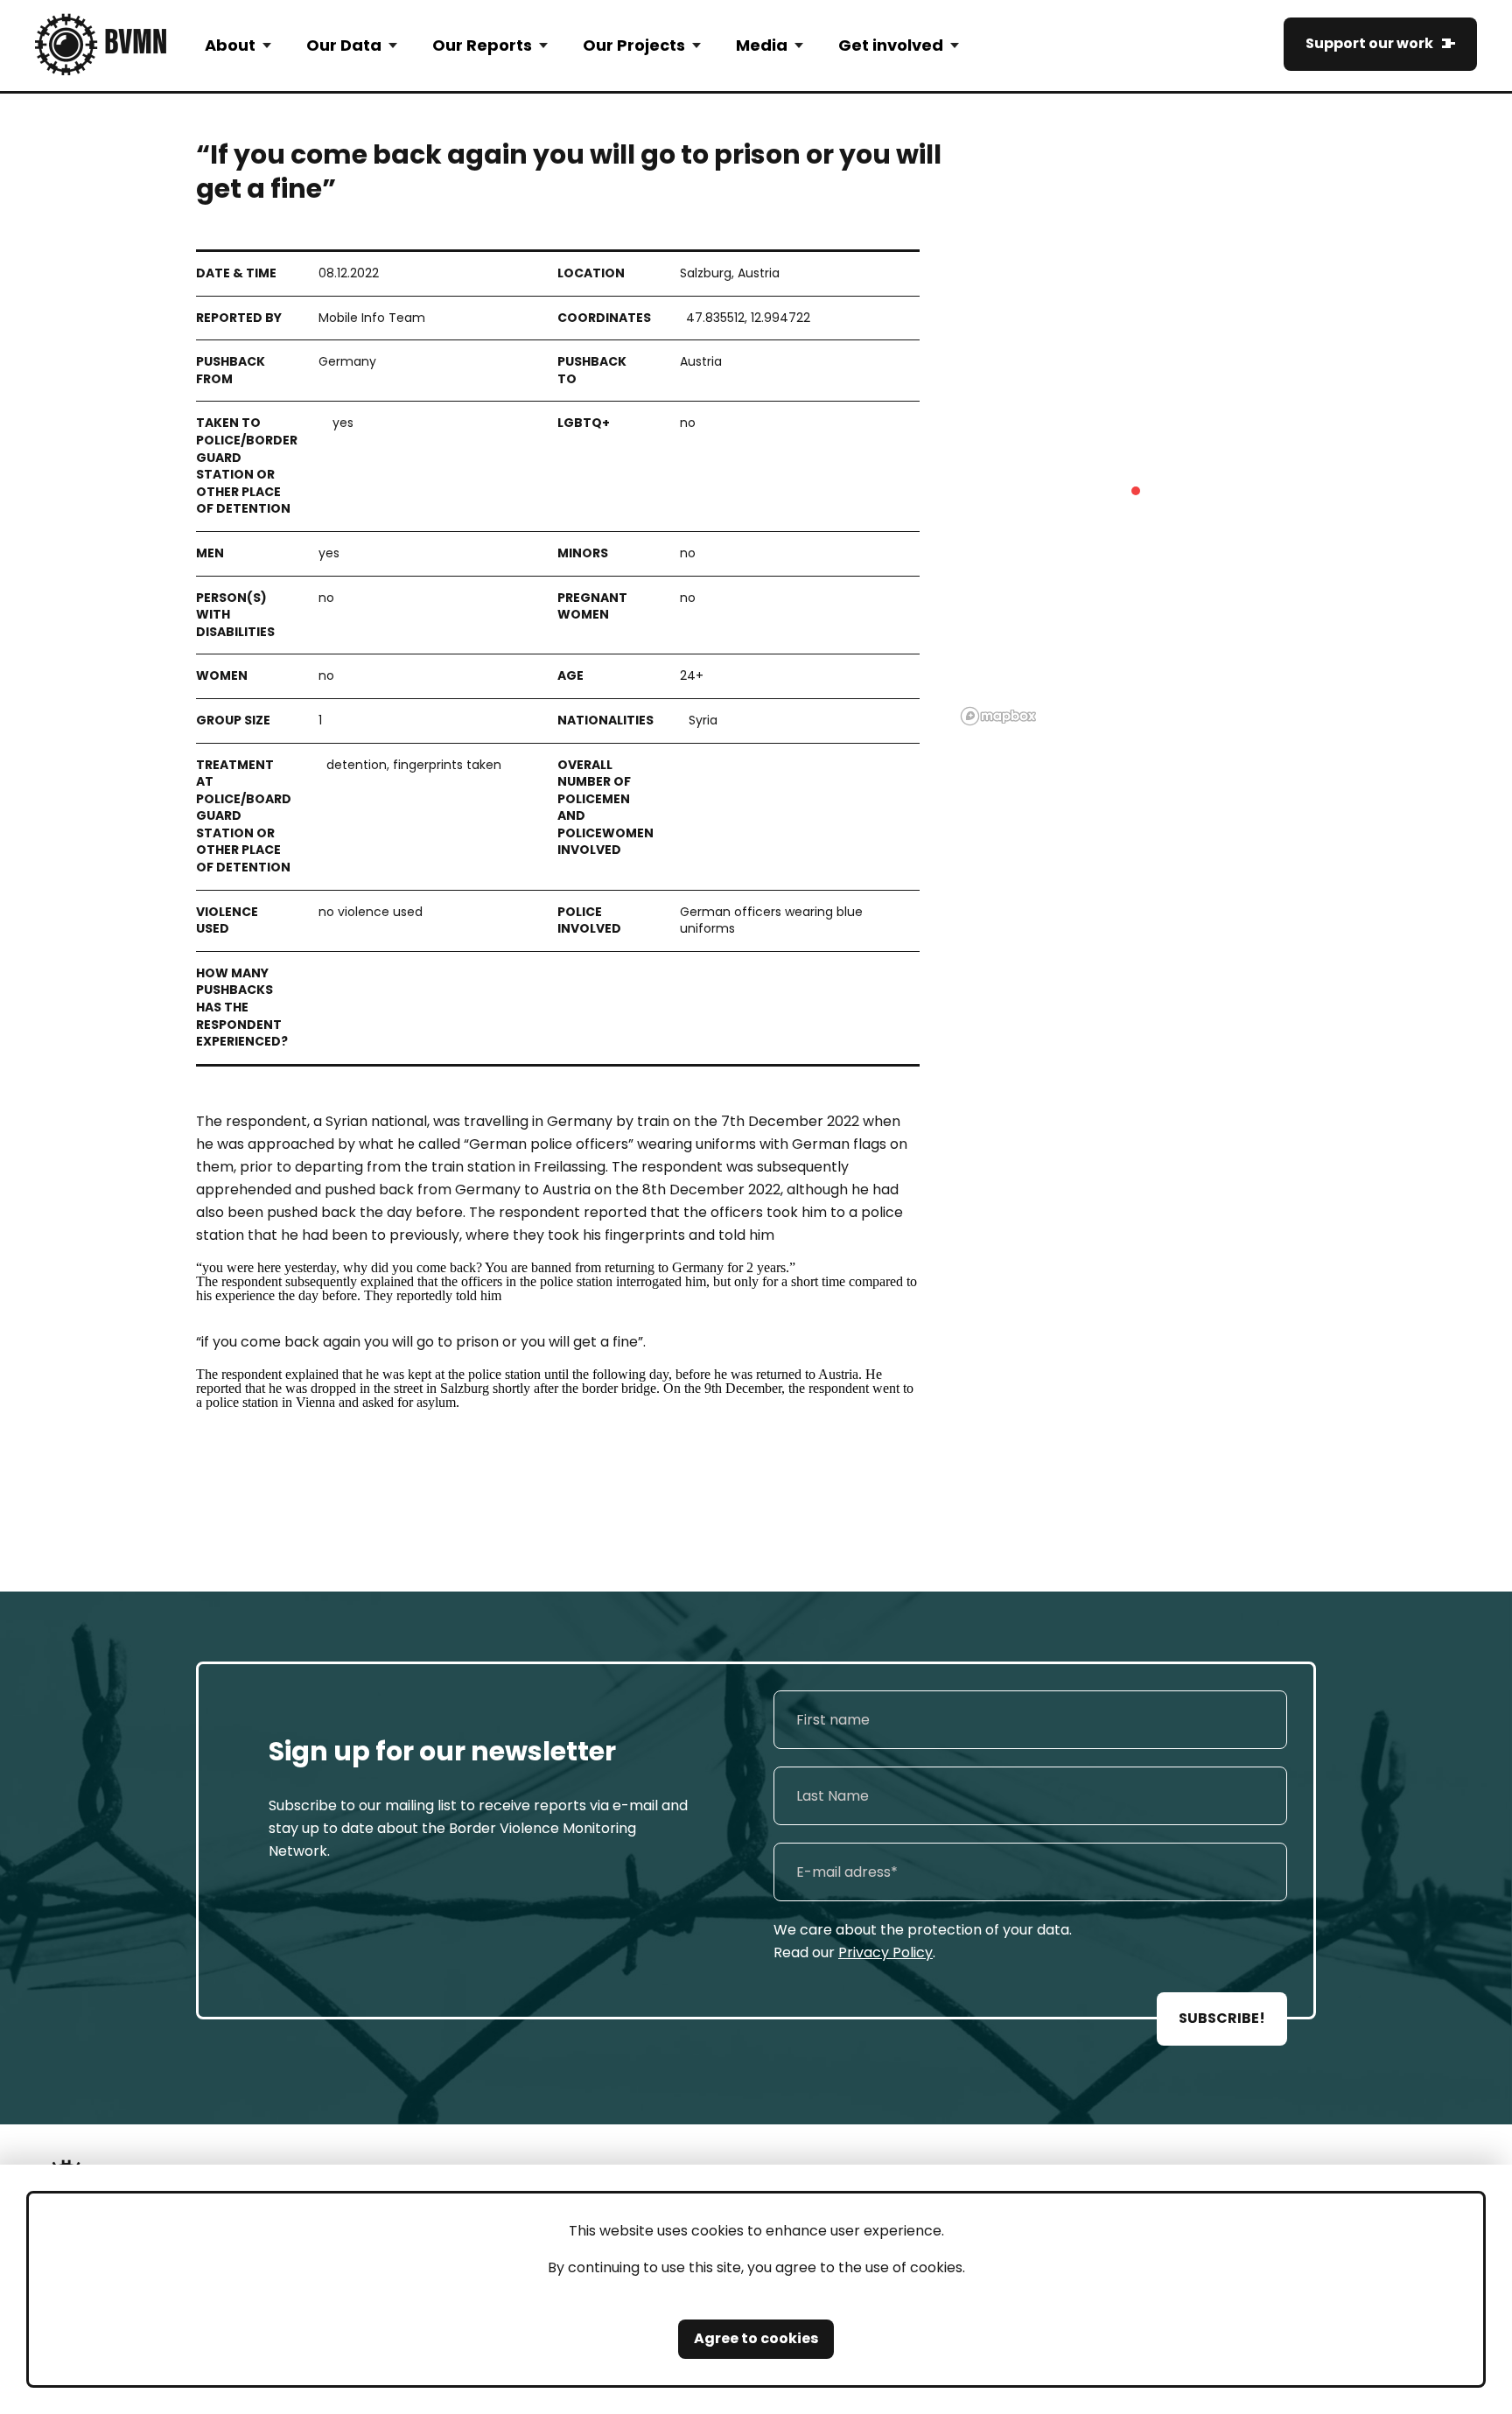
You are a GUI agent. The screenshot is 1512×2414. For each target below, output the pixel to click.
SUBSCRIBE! (1222, 2018)
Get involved (891, 45)
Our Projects (634, 45)
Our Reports (482, 45)
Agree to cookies (756, 2338)
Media (762, 45)
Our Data (344, 45)
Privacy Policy (885, 1952)
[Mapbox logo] (998, 716)
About (230, 45)
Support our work (1369, 43)
